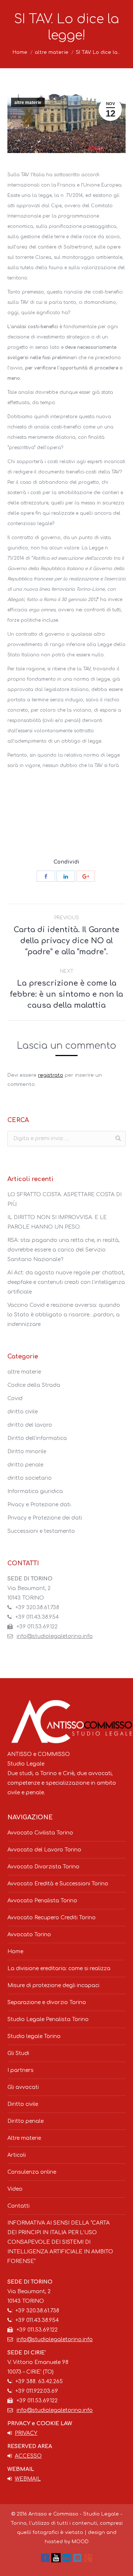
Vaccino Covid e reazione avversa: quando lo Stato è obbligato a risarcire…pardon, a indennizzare (64, 1315)
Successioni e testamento (41, 1531)
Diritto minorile (27, 1452)
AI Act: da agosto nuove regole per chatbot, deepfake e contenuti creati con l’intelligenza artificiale (66, 1282)
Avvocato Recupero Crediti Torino (52, 1918)
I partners (21, 2070)
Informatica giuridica (35, 1491)
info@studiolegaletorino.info (55, 1636)
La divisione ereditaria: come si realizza (59, 1969)
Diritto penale (25, 2121)
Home (20, 52)
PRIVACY (26, 2433)
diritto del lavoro (30, 1425)
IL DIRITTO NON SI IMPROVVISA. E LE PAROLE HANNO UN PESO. (57, 1222)
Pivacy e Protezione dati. (40, 1505)
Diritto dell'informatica (37, 1438)
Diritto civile (23, 2104)
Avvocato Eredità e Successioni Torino (58, 1884)
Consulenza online (32, 2172)
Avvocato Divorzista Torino (43, 1867)
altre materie (52, 52)
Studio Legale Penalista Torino (48, 2019)
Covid (15, 1398)
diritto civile (23, 1412)
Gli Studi (18, 2053)
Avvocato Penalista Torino (42, 1901)
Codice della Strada (34, 1385)
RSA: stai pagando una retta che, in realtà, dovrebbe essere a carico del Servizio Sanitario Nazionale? (64, 1250)
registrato (51, 1075)
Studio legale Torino (34, 2036)
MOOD (80, 2542)
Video (15, 2189)
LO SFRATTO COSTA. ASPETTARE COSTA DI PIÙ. (64, 1199)
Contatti (18, 2206)
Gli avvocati (23, 2087)
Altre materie (24, 2138)
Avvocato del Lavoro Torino (44, 1850)
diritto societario (30, 1478)
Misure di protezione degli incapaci (53, 1985)
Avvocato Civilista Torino (40, 1833)
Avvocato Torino (29, 1935)
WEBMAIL (28, 2479)
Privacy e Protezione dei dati (45, 1518)
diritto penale (25, 1465)
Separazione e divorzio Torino (47, 2002)
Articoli (17, 2155)
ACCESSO (28, 2456)
